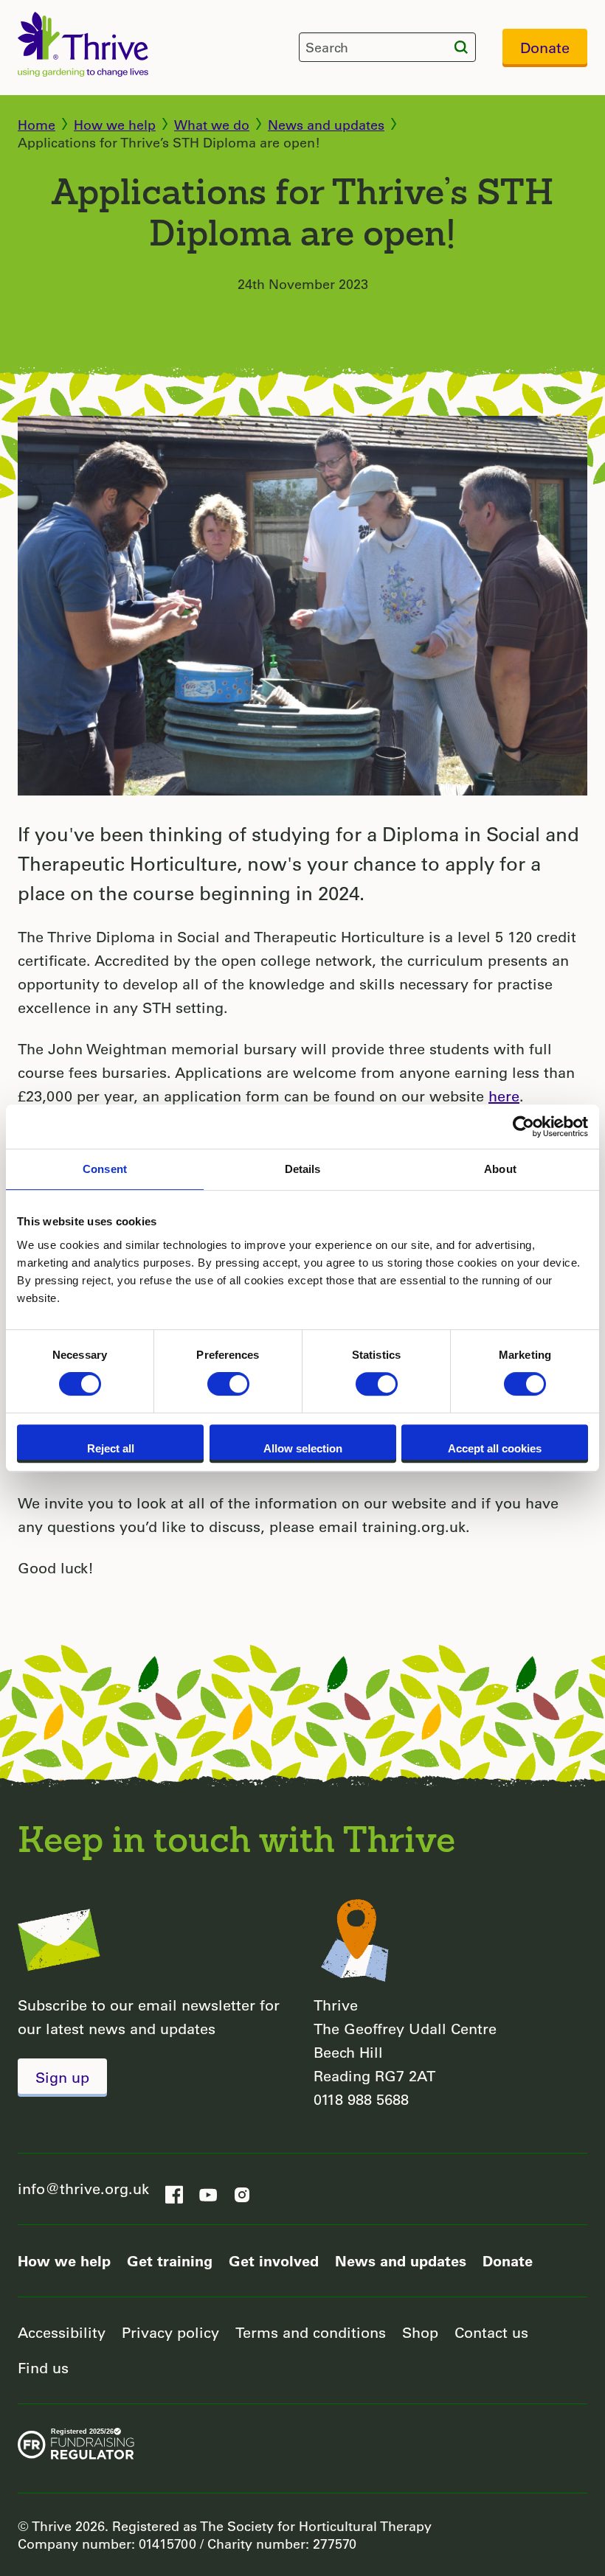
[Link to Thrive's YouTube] (208, 2190)
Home (37, 125)
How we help (115, 125)
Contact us (491, 2332)
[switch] (228, 1384)
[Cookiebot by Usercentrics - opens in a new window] (523, 1127)
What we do (212, 125)
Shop (420, 2332)
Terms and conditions (311, 2332)
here (504, 1096)
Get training (170, 2260)
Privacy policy (170, 2332)
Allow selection (303, 1448)
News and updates (326, 125)
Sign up (62, 2077)
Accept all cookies (495, 1448)
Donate (545, 48)
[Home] (83, 44)
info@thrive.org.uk (83, 2189)
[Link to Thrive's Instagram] (242, 2190)
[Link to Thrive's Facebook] (174, 2190)
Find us (43, 2368)
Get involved (274, 2260)
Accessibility (62, 2332)
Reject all (111, 1448)
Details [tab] (303, 1169)
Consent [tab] (105, 1169)
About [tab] (500, 1169)
